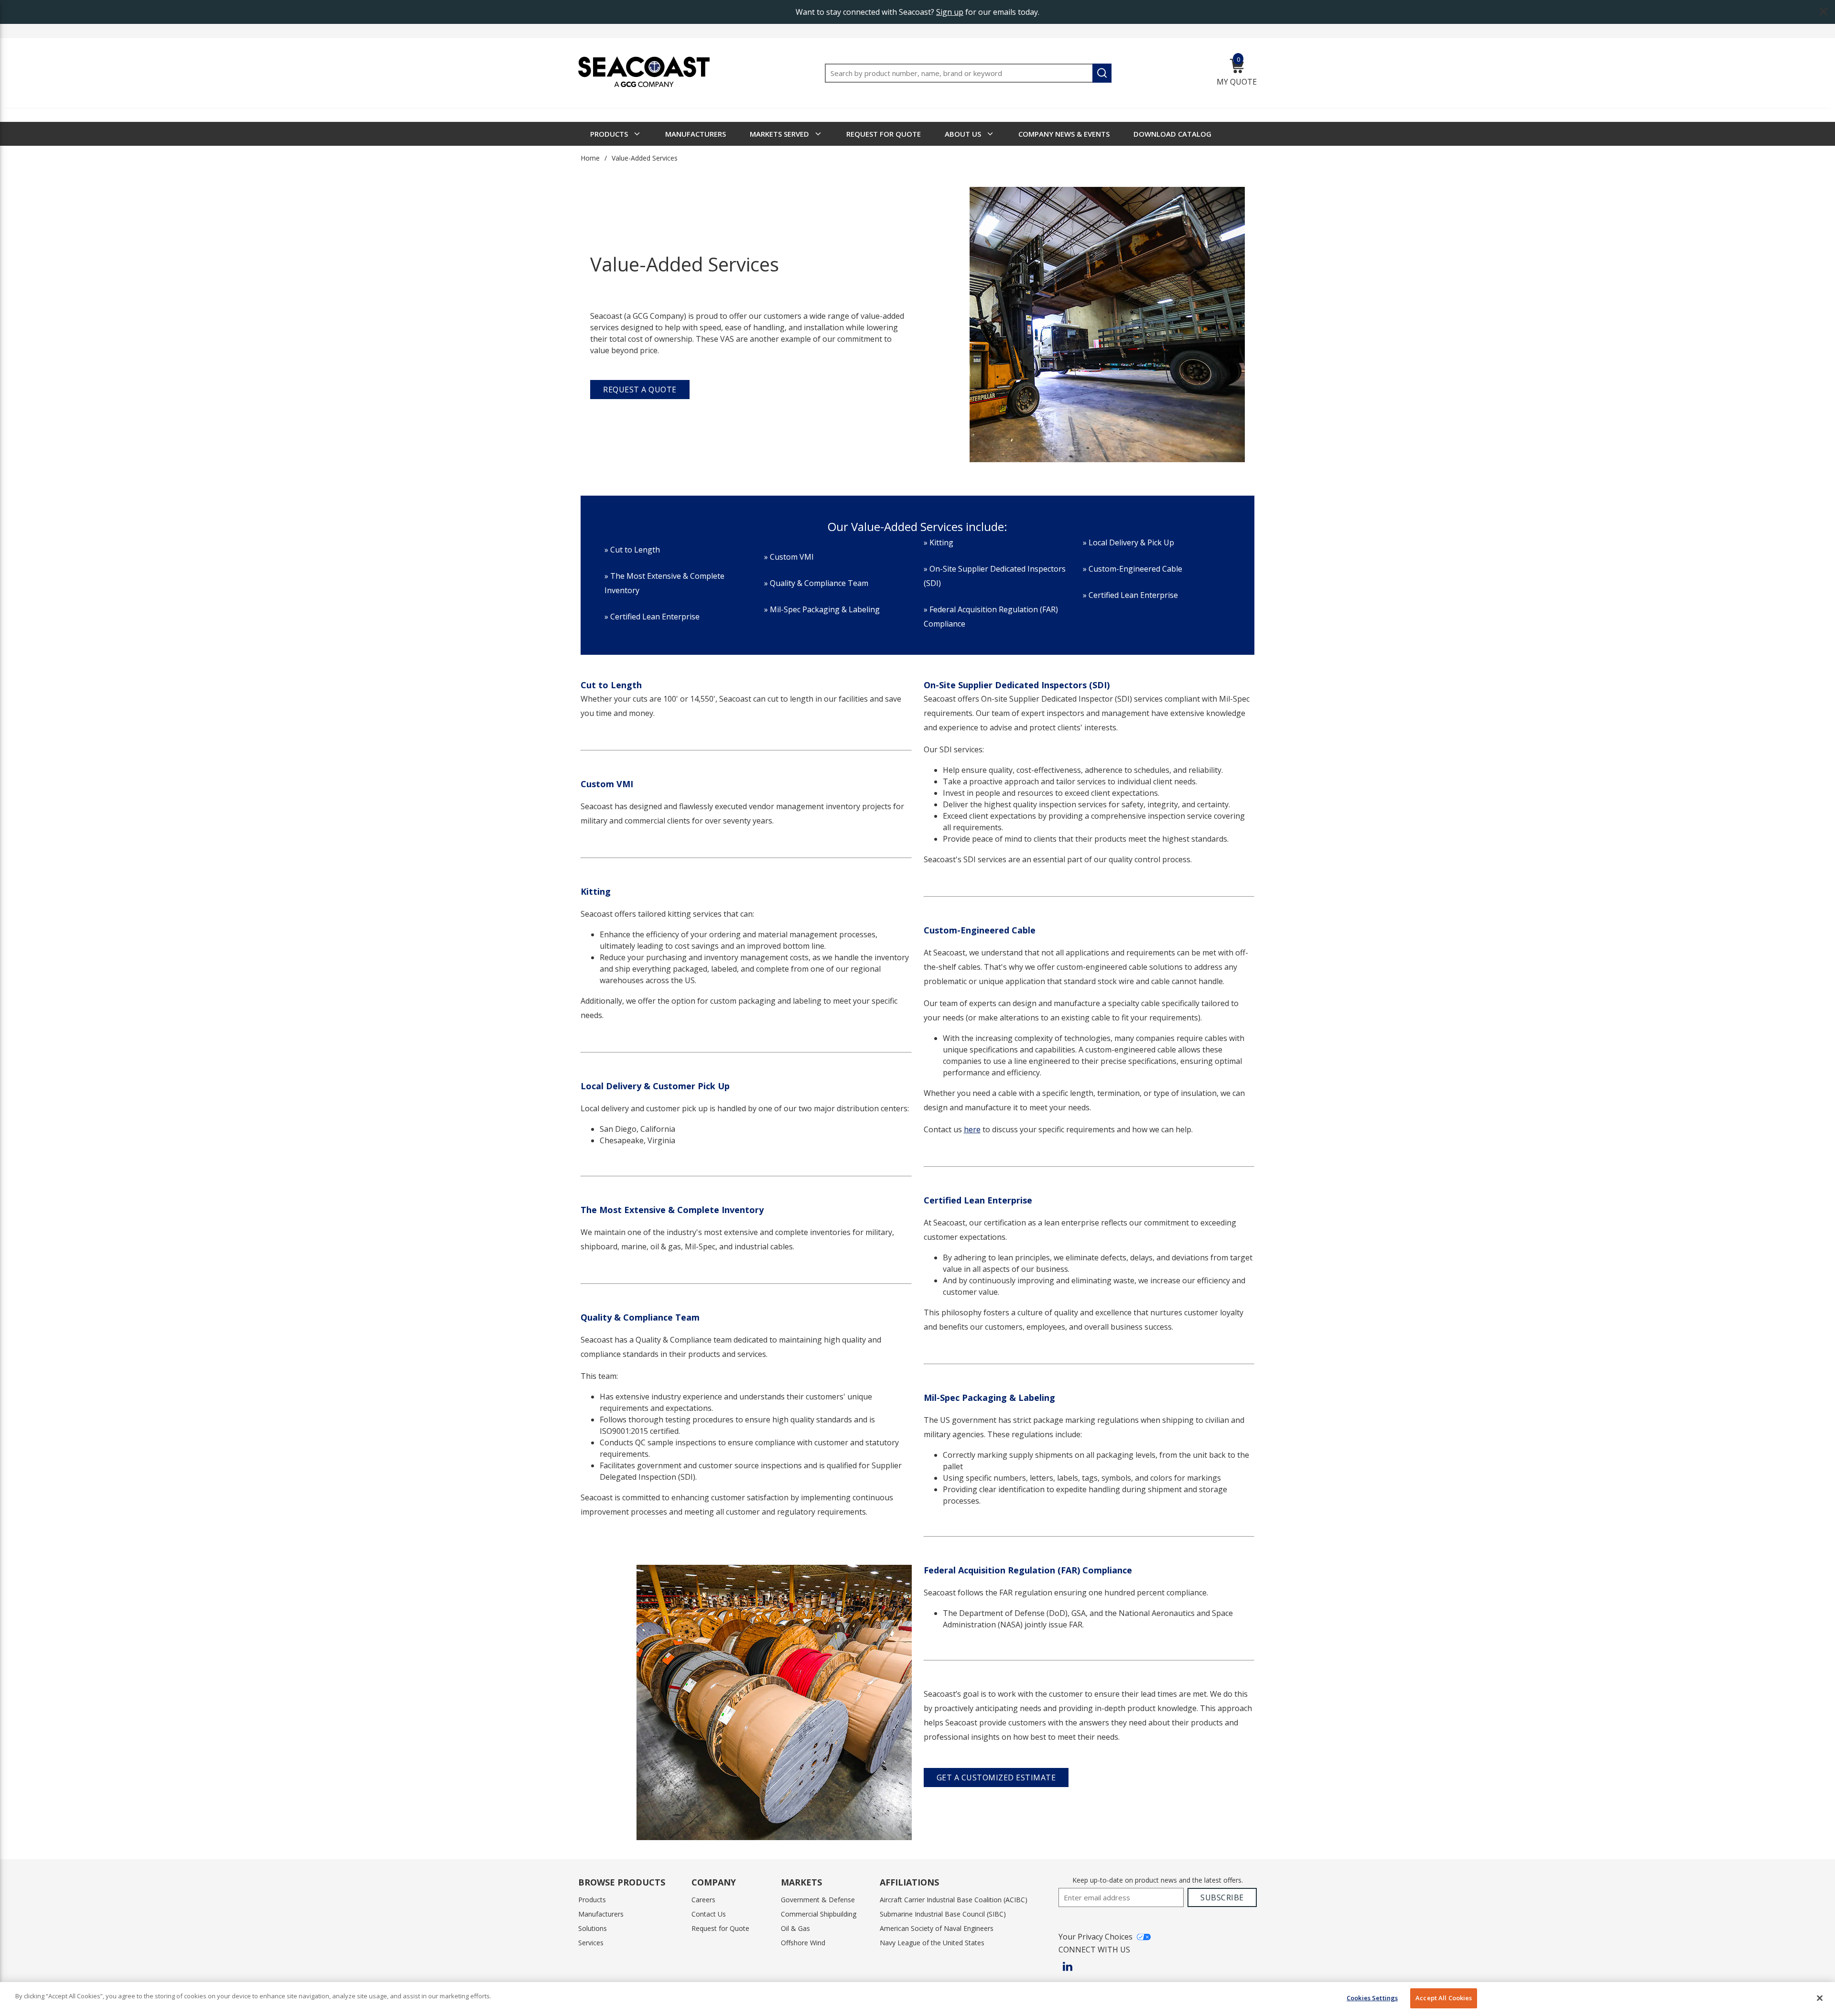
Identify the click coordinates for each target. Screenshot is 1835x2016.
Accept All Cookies (1444, 1998)
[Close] (1820, 1998)
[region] (917, 1999)
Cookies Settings (1372, 1998)
